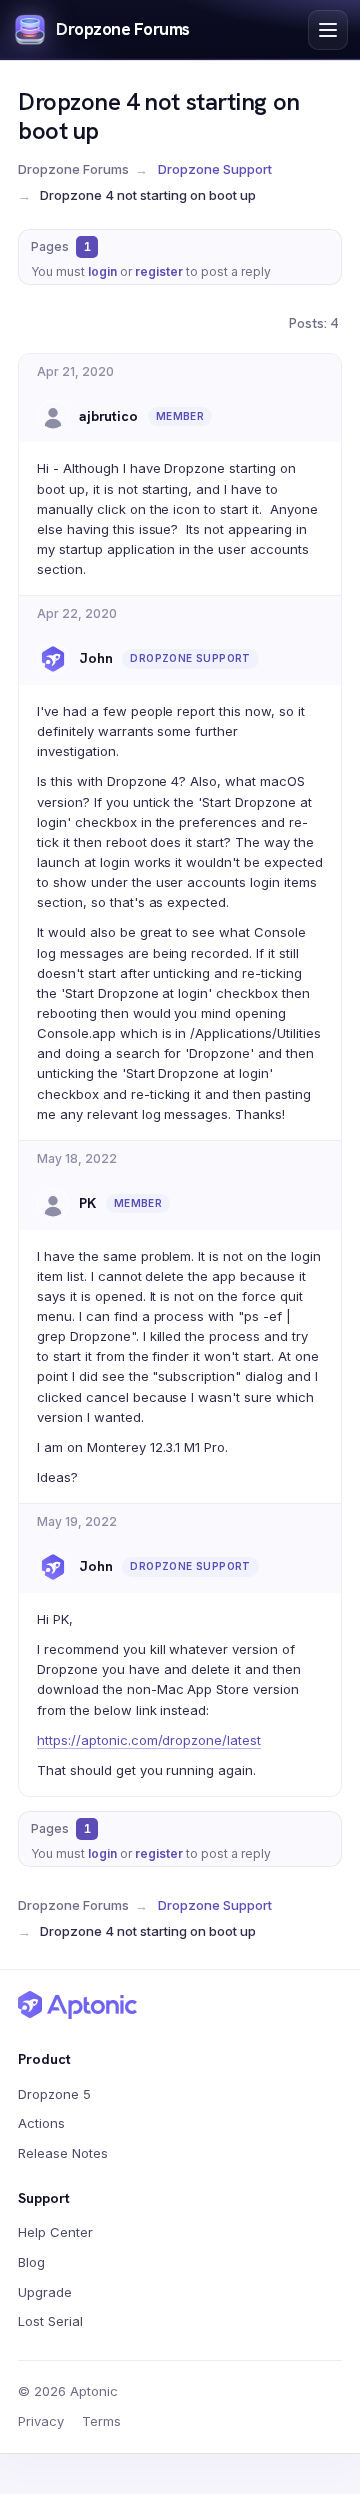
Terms (101, 2421)
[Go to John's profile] (53, 659)
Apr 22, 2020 (77, 613)
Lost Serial (50, 2321)
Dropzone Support (215, 169)
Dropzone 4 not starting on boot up (159, 116)
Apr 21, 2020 (75, 371)
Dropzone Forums (123, 29)
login (102, 271)
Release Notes (63, 2153)
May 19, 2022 (77, 1521)
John (95, 658)
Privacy (41, 2421)
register (159, 271)
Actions (41, 2123)
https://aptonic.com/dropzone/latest (149, 1740)
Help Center (55, 2232)
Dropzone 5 (54, 2094)
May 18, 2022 (77, 1158)
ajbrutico (108, 416)
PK (87, 1203)
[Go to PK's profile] (53, 1204)
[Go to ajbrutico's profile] (53, 416)
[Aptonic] (78, 2005)
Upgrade (45, 2292)
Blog (31, 2262)
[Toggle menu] (328, 30)
